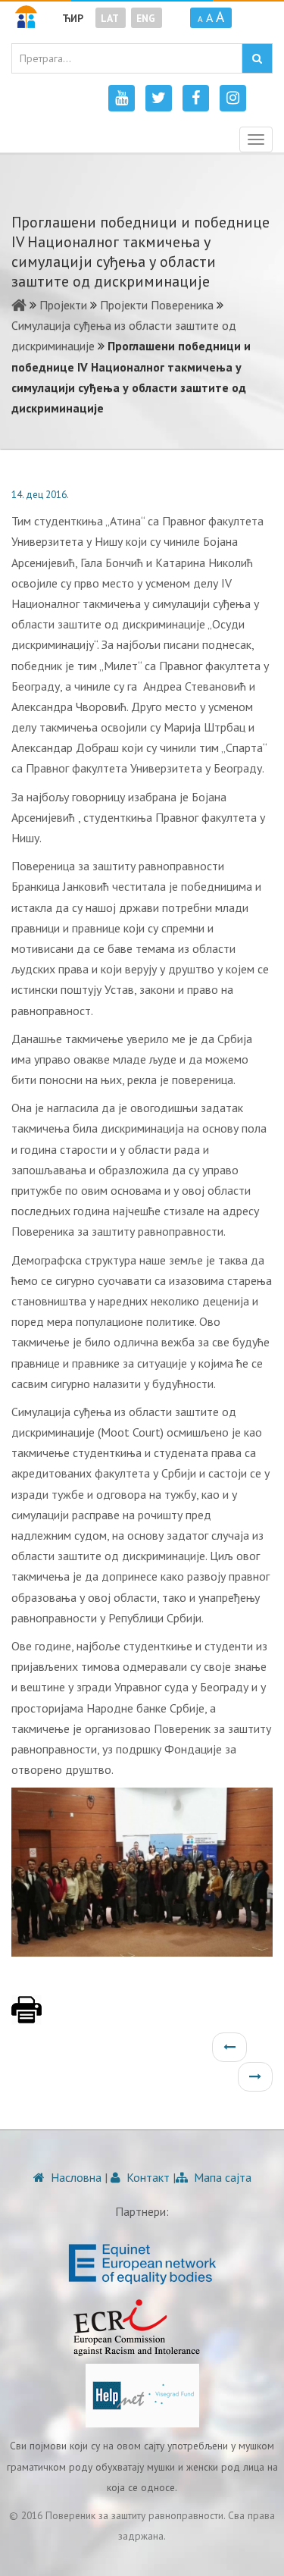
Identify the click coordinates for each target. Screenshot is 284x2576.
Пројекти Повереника (157, 305)
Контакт (147, 2177)
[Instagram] (233, 98)
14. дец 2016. (40, 495)
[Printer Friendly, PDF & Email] (27, 2017)
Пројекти (63, 305)
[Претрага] (257, 58)
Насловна (75, 2177)
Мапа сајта (221, 2177)
